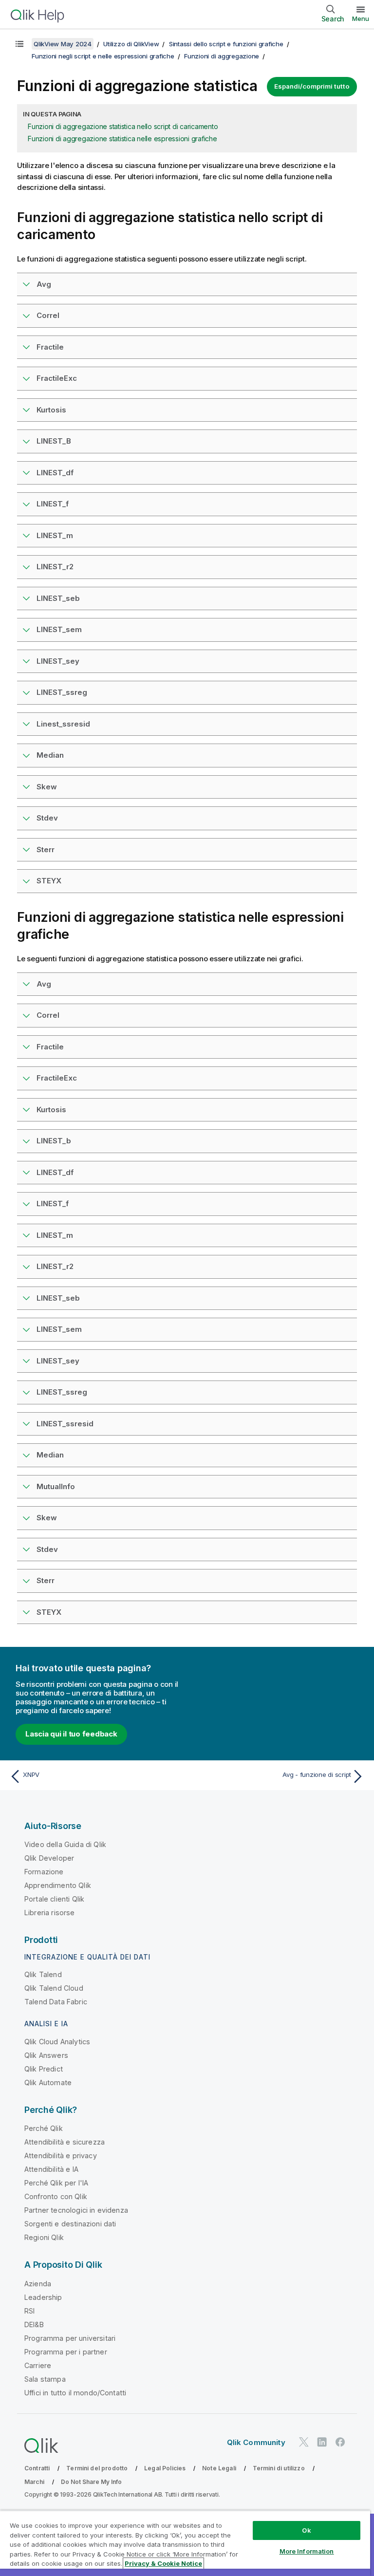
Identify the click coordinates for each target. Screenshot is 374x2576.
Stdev (47, 818)
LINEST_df (55, 473)
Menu (361, 19)
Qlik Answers (46, 2055)
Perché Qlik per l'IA (56, 2183)
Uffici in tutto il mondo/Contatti (75, 2393)
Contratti (37, 2468)
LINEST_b (54, 1141)
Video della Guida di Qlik (65, 1844)
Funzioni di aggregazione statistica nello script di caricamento (123, 126)
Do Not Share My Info (91, 2482)
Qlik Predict (44, 2069)
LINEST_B (54, 441)
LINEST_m (55, 535)
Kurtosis (51, 410)
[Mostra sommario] (19, 44)
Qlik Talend (43, 1974)
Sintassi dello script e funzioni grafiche (226, 44)
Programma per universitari (70, 2338)
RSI (29, 2311)
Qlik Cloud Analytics (57, 2042)
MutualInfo (56, 1486)
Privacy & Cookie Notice (163, 2563)
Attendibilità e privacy (61, 2156)
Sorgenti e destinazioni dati (70, 2224)
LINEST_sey (58, 661)
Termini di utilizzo (279, 2468)
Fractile (50, 347)
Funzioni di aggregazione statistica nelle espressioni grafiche (122, 139)
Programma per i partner (66, 2352)
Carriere (38, 2365)
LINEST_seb (58, 598)
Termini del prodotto (97, 2468)
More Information (307, 2551)
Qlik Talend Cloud (54, 1988)
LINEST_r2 (55, 567)
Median (50, 755)
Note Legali (219, 2468)
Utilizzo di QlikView (131, 44)
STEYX (49, 881)
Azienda (38, 2284)
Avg (44, 284)
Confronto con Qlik (56, 2196)
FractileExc (57, 378)
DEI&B (34, 2324)
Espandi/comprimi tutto (312, 86)
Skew (47, 787)
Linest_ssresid (63, 724)
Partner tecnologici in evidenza (76, 2210)
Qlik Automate (48, 2082)
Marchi (34, 2482)
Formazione (44, 1872)
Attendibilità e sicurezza (65, 2142)
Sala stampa (45, 2379)
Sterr (46, 849)
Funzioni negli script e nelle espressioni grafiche (103, 56)
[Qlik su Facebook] (340, 2442)
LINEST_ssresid (65, 1424)
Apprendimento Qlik (58, 1885)
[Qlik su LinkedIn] (322, 2442)
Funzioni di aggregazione (222, 56)
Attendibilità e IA (51, 2169)
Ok (306, 2530)
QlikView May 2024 (63, 44)
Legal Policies (165, 2468)
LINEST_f (53, 504)
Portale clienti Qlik (54, 1899)
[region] (185, 2543)
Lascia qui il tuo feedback (71, 1734)
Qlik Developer (49, 1858)
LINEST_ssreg (62, 692)
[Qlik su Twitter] (304, 2442)
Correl (48, 315)
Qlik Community (256, 2442)
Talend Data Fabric (56, 2002)
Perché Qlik (44, 2128)
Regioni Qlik (44, 2237)
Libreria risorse (50, 1913)
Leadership (43, 2297)
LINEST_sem (59, 629)
